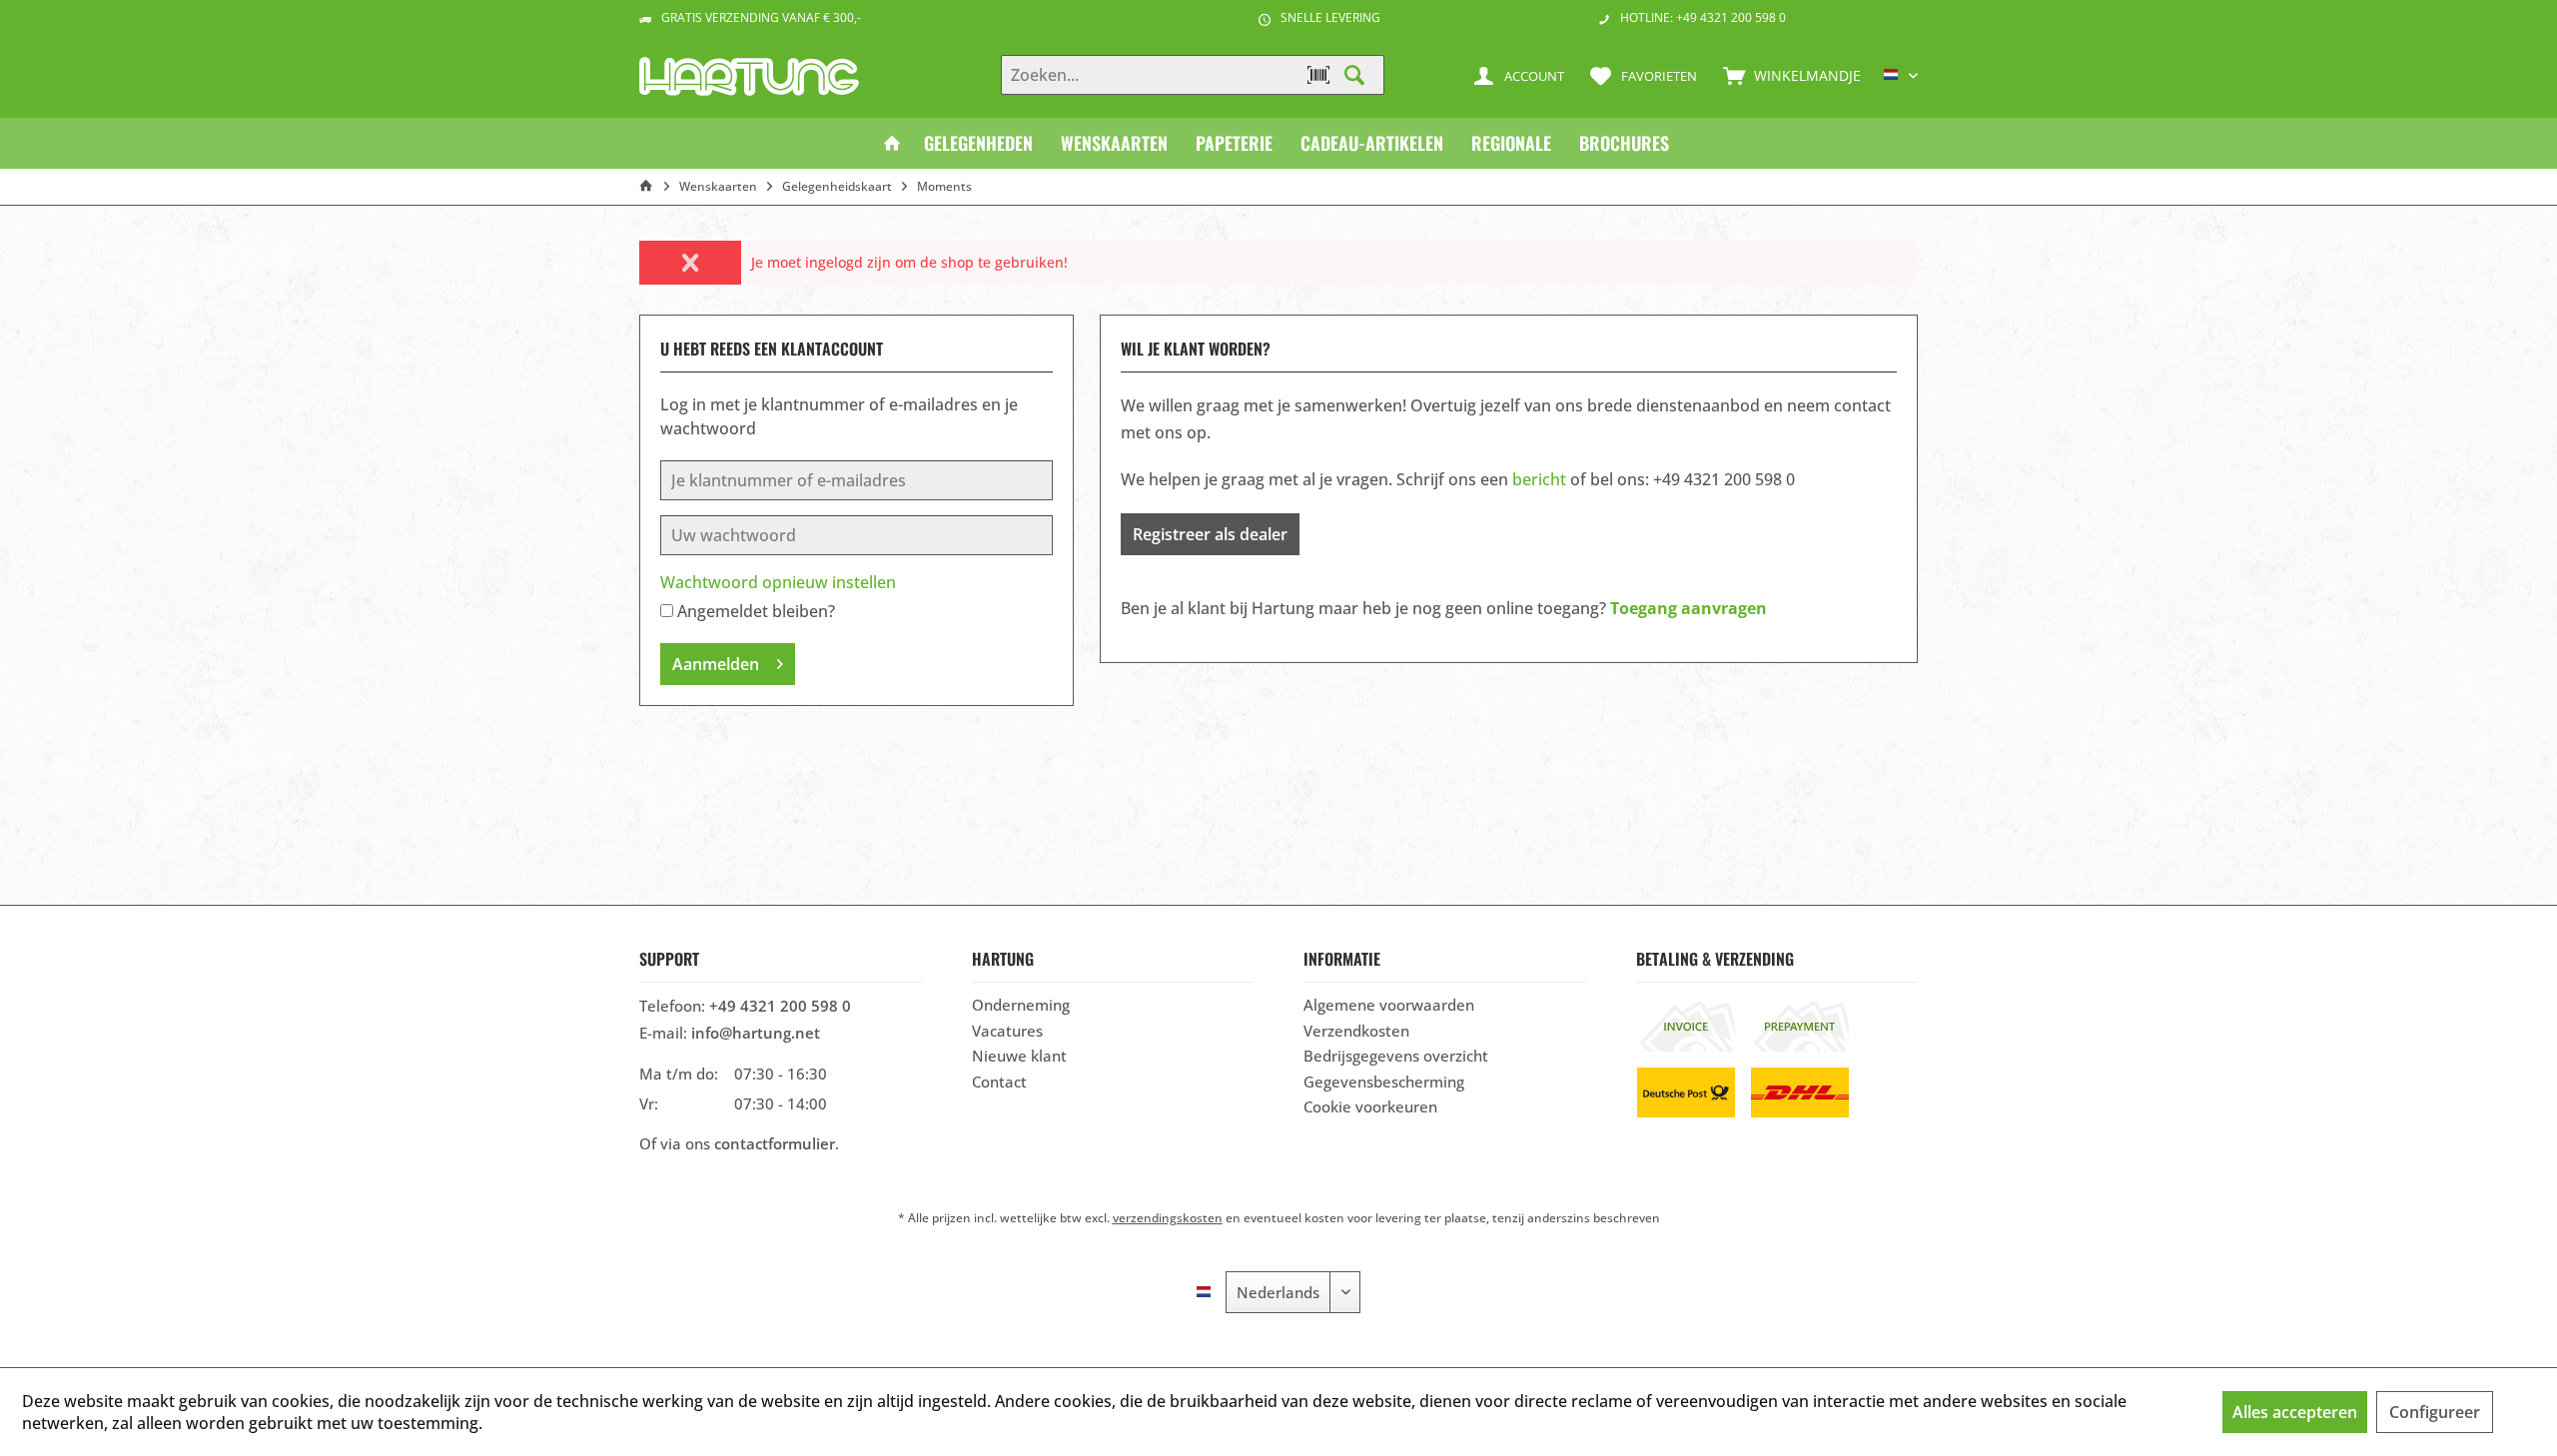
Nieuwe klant (1019, 1056)
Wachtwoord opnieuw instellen (778, 582)
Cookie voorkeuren (1370, 1106)
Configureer (2435, 1412)
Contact (999, 1082)
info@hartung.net (756, 1033)
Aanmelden (716, 664)
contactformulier (775, 1143)
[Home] (892, 143)
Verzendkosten (1356, 1031)
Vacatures (1007, 1031)
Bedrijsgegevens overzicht (1396, 1056)
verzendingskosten (1168, 1218)
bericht (1539, 479)
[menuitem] (1787, 75)
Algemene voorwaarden (1389, 1005)
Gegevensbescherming (1384, 1082)
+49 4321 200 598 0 (780, 1006)
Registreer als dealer (1210, 534)
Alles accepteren (2295, 1412)
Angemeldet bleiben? (756, 611)
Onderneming (1021, 1005)
